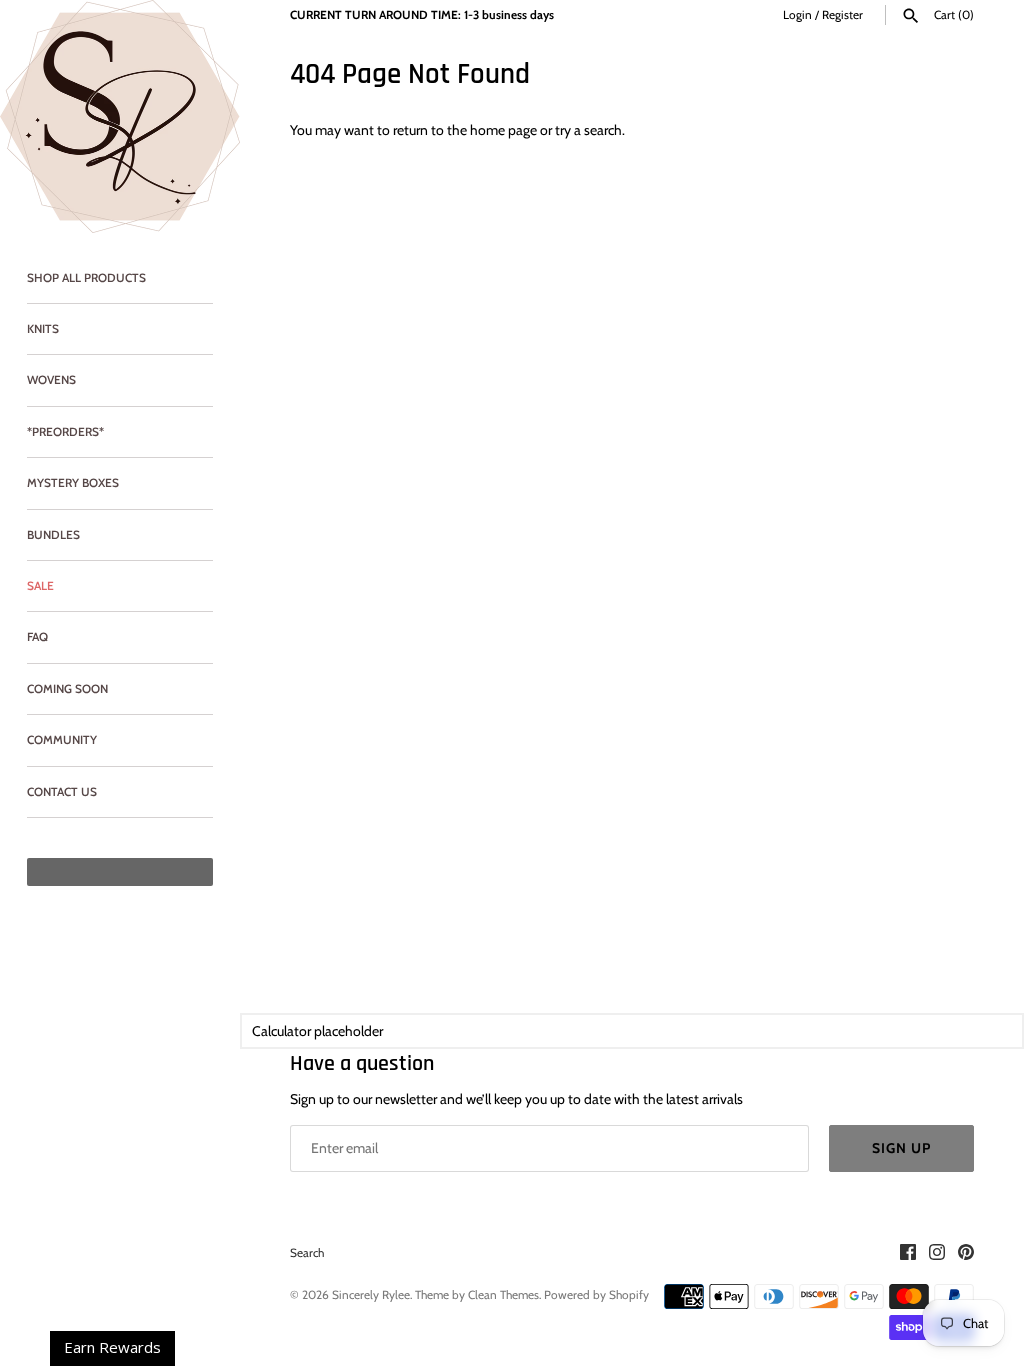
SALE (40, 586)
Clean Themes (503, 1295)
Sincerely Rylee (371, 1295)
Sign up (901, 1148)
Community (62, 740)
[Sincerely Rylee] (120, 116)
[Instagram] (937, 1253)
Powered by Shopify (596, 1295)
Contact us (62, 792)
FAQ (37, 637)
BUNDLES (53, 535)
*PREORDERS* (65, 432)
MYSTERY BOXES (73, 483)
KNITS (43, 329)
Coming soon (67, 689)
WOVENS (51, 380)
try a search (588, 130)
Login (797, 15)
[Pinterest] (966, 1253)
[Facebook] (908, 1253)
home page (503, 130)
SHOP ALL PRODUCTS (86, 278)
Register (842, 15)
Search (307, 1253)
